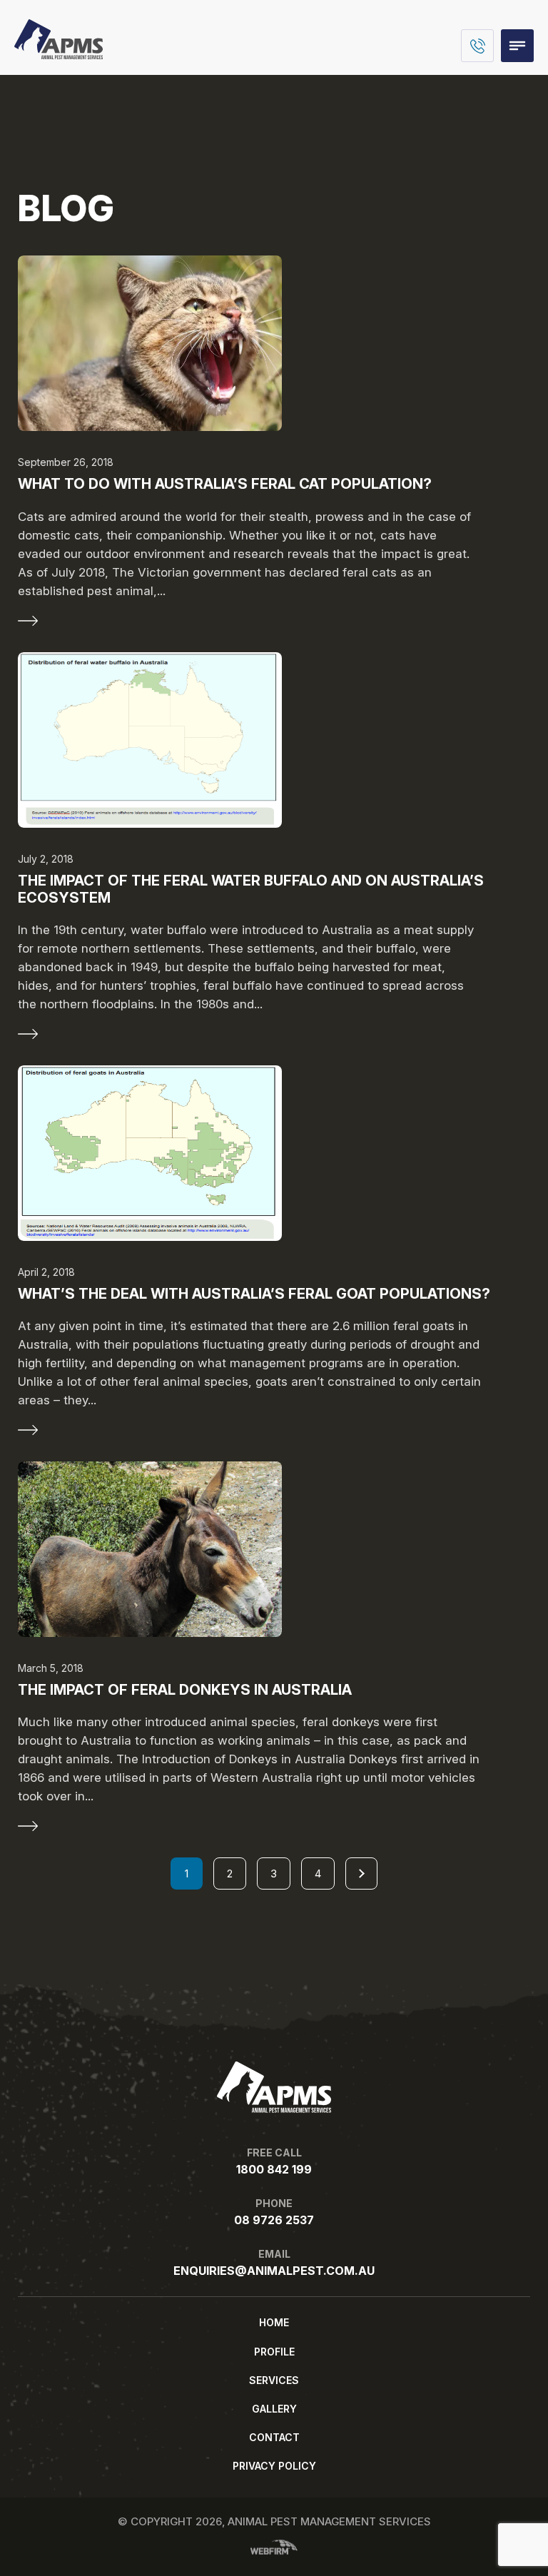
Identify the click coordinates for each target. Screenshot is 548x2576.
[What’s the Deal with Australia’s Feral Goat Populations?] (274, 1153)
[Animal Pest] (59, 55)
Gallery (274, 2409)
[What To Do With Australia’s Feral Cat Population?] (274, 343)
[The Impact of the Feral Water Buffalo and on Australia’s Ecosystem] (274, 740)
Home (274, 2322)
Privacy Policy (274, 2466)
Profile (274, 2352)
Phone (274, 2212)
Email (274, 2263)
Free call (274, 2161)
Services (274, 2380)
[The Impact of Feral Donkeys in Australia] (274, 1549)
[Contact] (477, 46)
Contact (274, 2437)
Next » (361, 1873)
